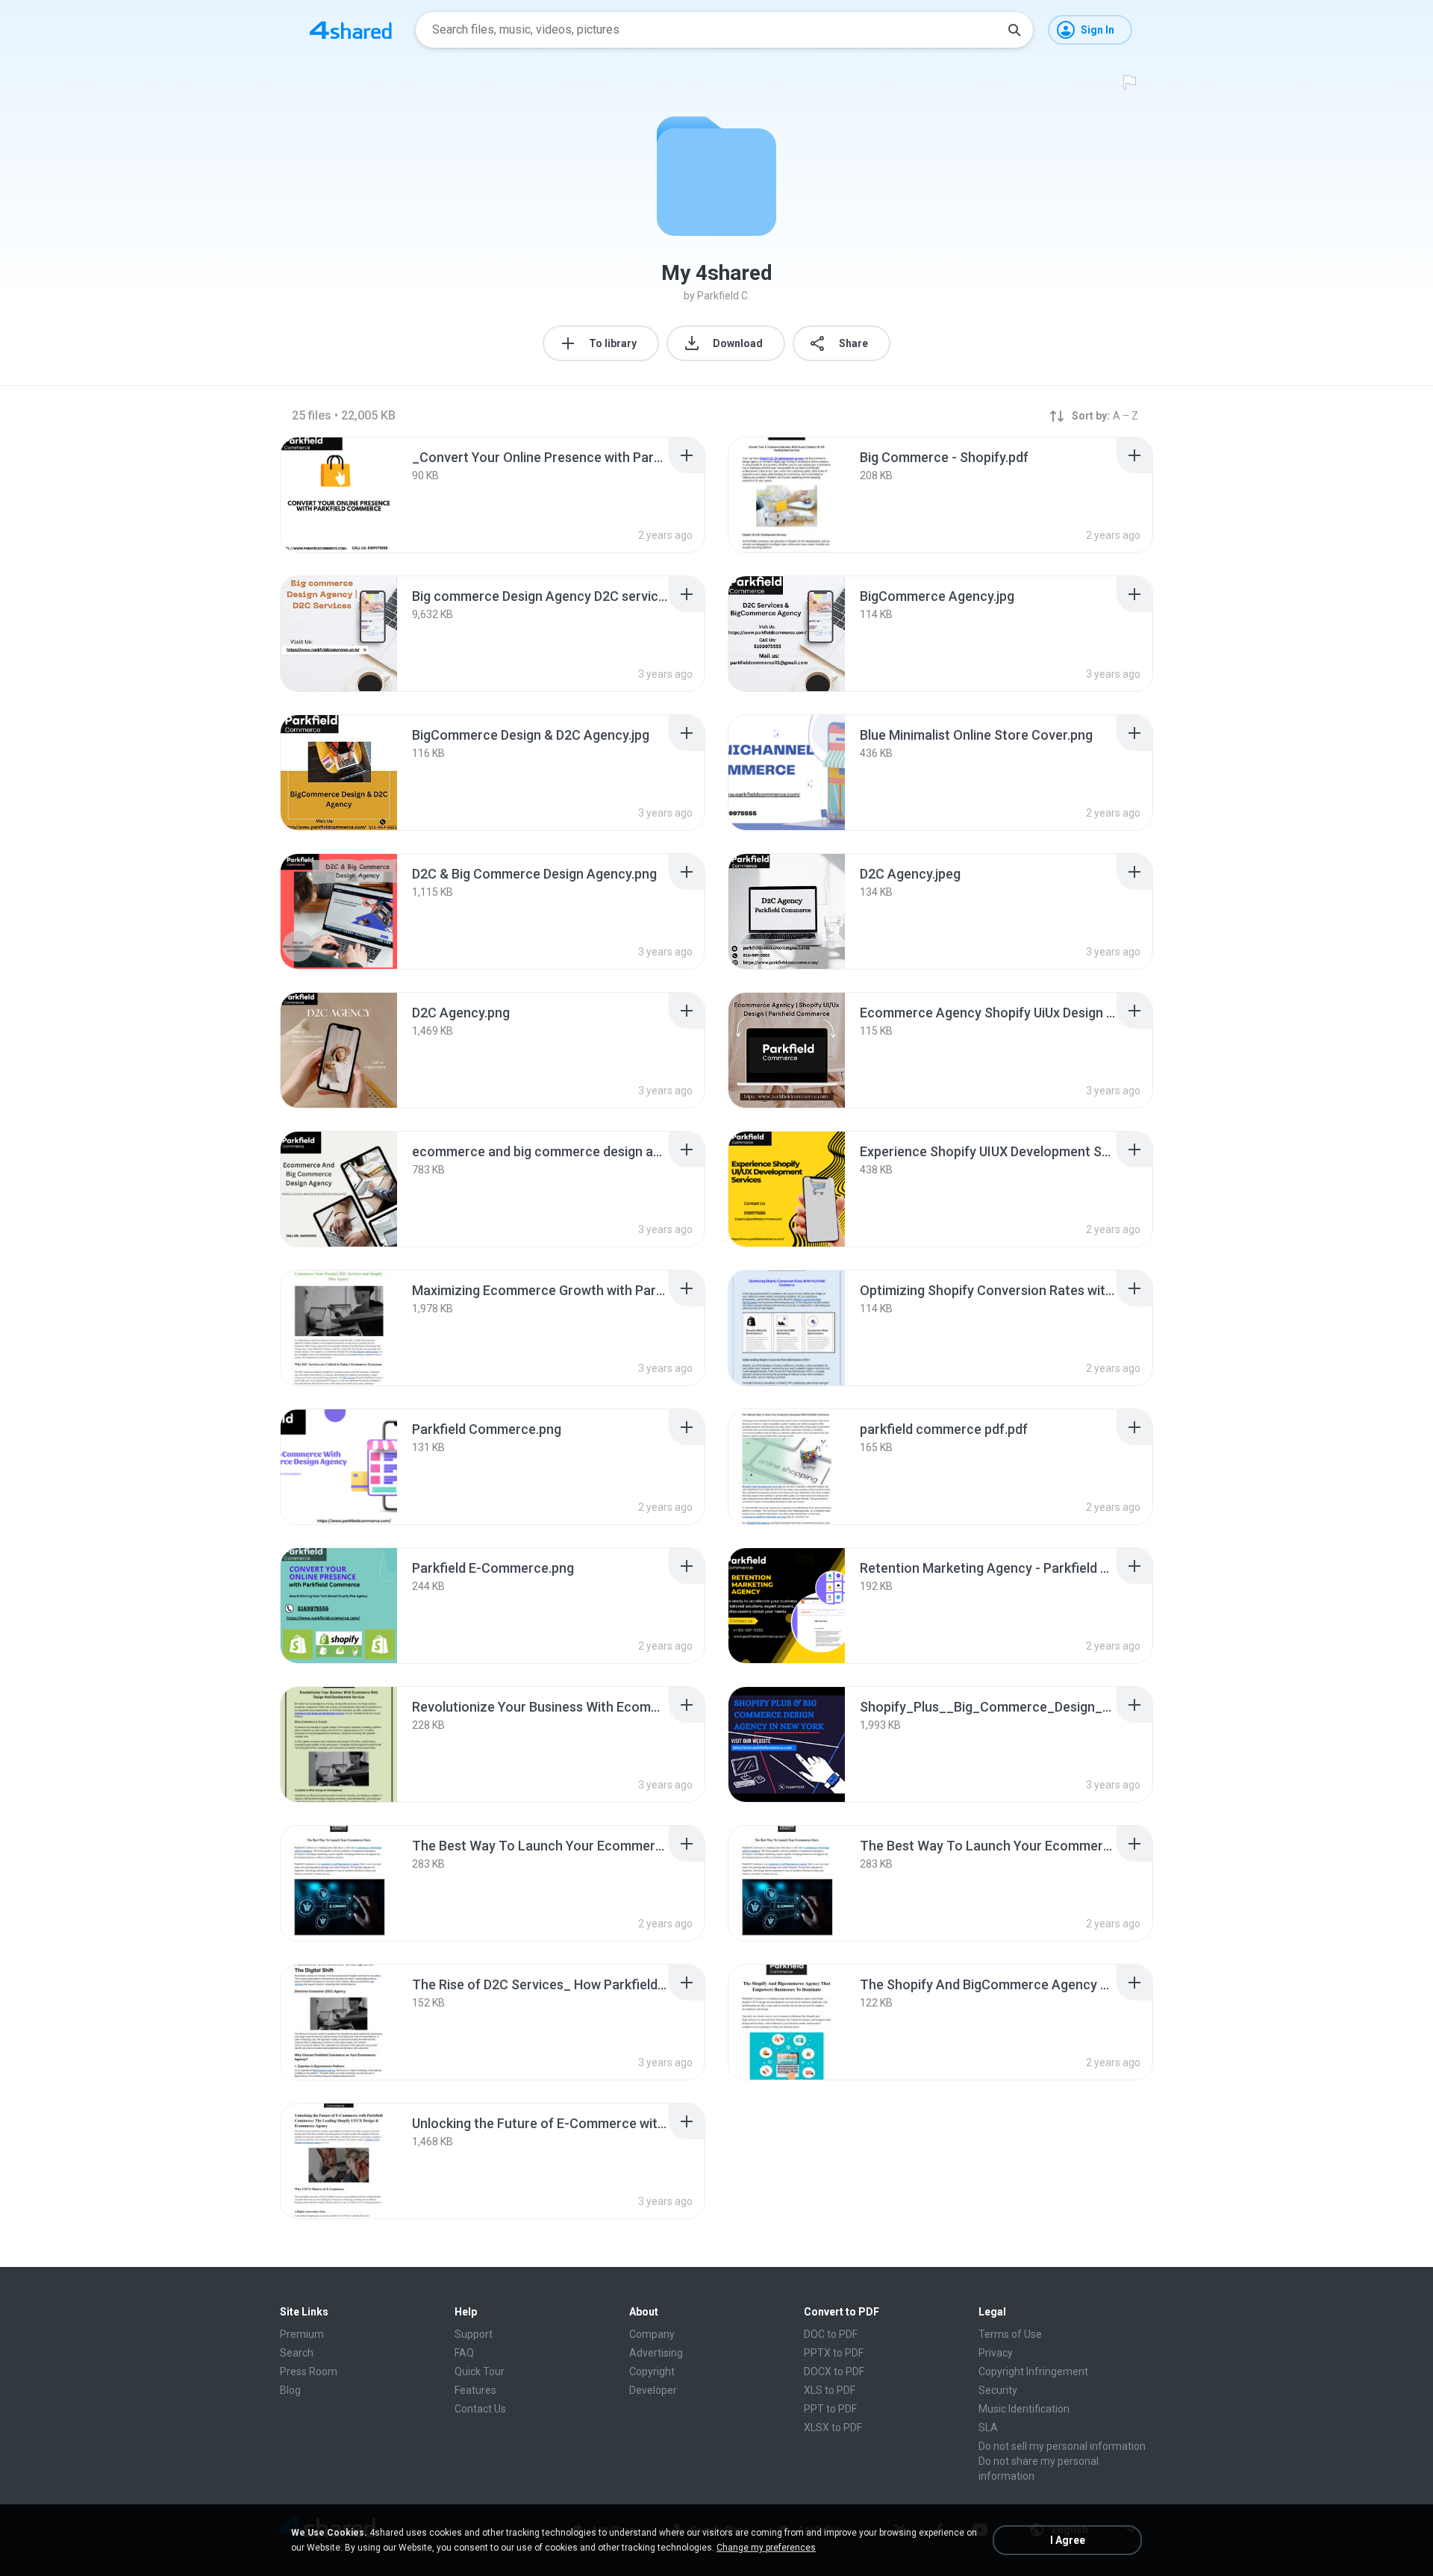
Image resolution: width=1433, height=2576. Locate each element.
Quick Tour (480, 2371)
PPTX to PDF (834, 2353)
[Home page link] (351, 30)
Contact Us (480, 2409)
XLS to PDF (830, 2390)
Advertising (656, 2353)
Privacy (996, 2353)
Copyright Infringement (1033, 2371)
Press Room (309, 2371)
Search (297, 2353)
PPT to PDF (830, 2409)
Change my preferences (766, 2548)
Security (998, 2390)
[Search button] (1014, 30)
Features (475, 2390)
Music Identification (1024, 2409)
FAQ (464, 2353)
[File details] (339, 495)
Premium (302, 2334)
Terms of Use (1010, 2334)
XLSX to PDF (833, 2427)
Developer (653, 2390)
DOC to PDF (831, 2334)
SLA (988, 2427)
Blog (290, 2390)
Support (474, 2334)
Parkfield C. (724, 296)
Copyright (652, 2371)
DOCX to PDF (834, 2371)
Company (652, 2334)
